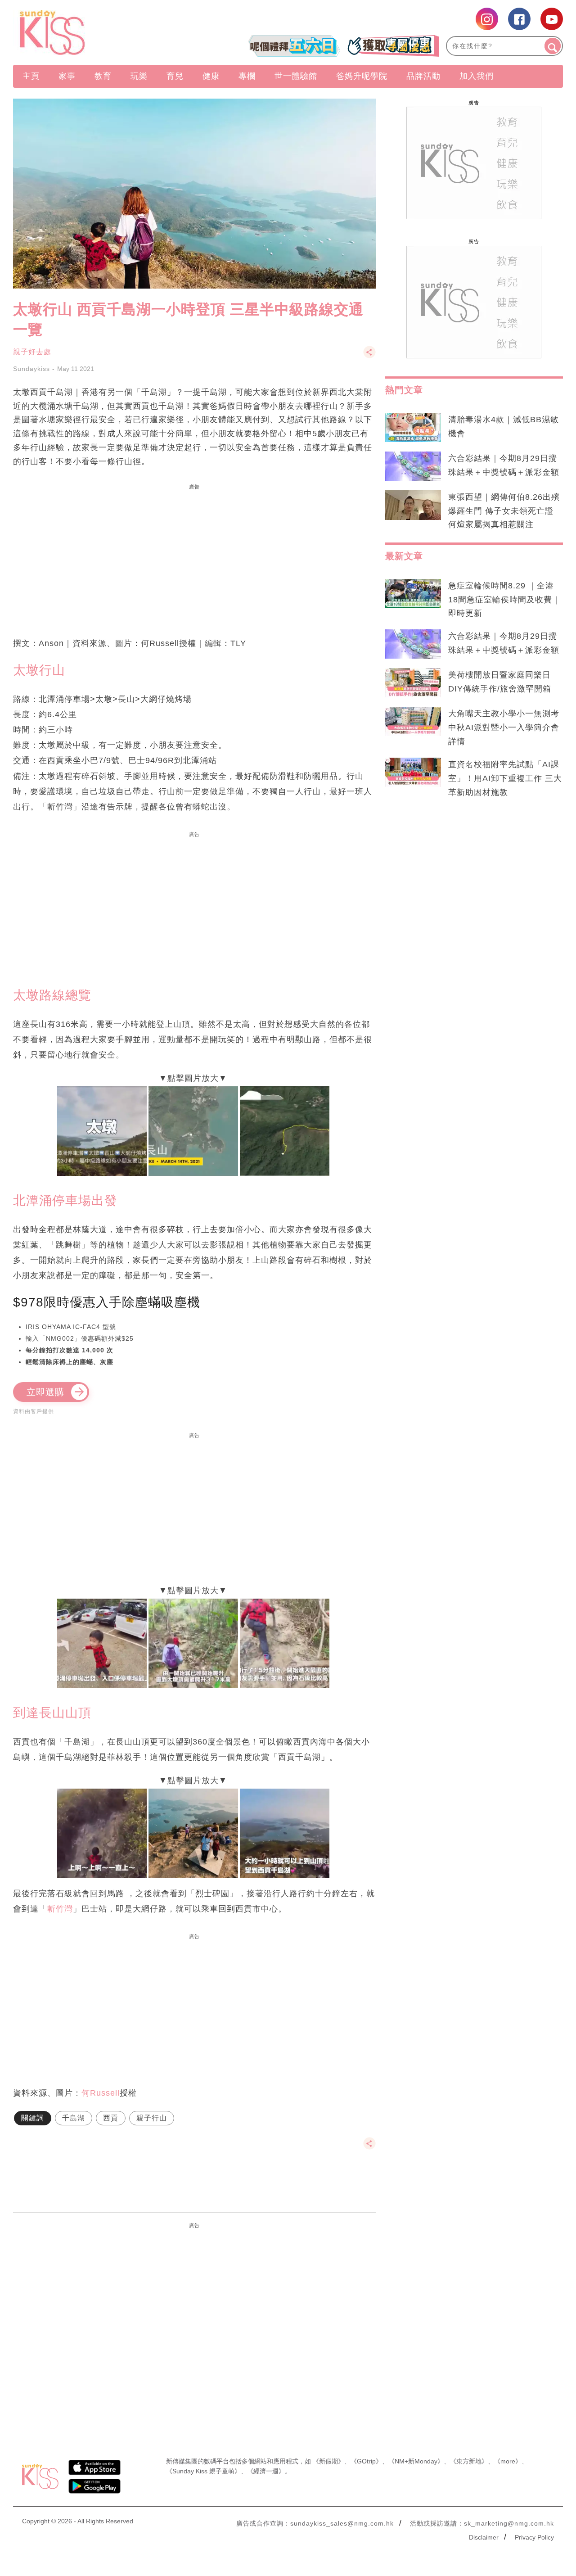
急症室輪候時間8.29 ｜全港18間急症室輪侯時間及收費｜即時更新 (504, 600)
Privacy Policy (534, 2537)
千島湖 (74, 2118)
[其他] (369, 356)
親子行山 (152, 2118)
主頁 (31, 76)
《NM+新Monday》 (416, 2461)
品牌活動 (423, 76)
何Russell (101, 2093)
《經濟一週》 (266, 2471)
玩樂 (139, 76)
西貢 (111, 2118)
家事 (67, 76)
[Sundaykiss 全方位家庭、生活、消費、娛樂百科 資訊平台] (96, 32)
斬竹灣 (60, 1909)
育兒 (175, 76)
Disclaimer (484, 2537)
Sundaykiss (31, 369)
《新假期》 (328, 2461)
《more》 (508, 2461)
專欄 (247, 76)
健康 (211, 76)
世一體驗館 (296, 76)
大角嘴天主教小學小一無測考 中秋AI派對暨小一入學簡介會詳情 (504, 728)
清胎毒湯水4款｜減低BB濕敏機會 (504, 427)
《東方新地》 (469, 2461)
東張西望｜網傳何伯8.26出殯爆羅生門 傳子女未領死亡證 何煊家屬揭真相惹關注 (504, 511)
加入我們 (477, 76)
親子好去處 (32, 352)
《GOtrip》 (366, 2461)
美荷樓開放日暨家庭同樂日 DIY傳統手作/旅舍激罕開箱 (500, 682)
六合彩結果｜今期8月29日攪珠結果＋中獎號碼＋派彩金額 (504, 465)
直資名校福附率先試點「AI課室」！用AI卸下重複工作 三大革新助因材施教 (505, 778)
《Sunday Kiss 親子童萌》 (203, 2471)
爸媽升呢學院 (362, 76)
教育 (103, 76)
